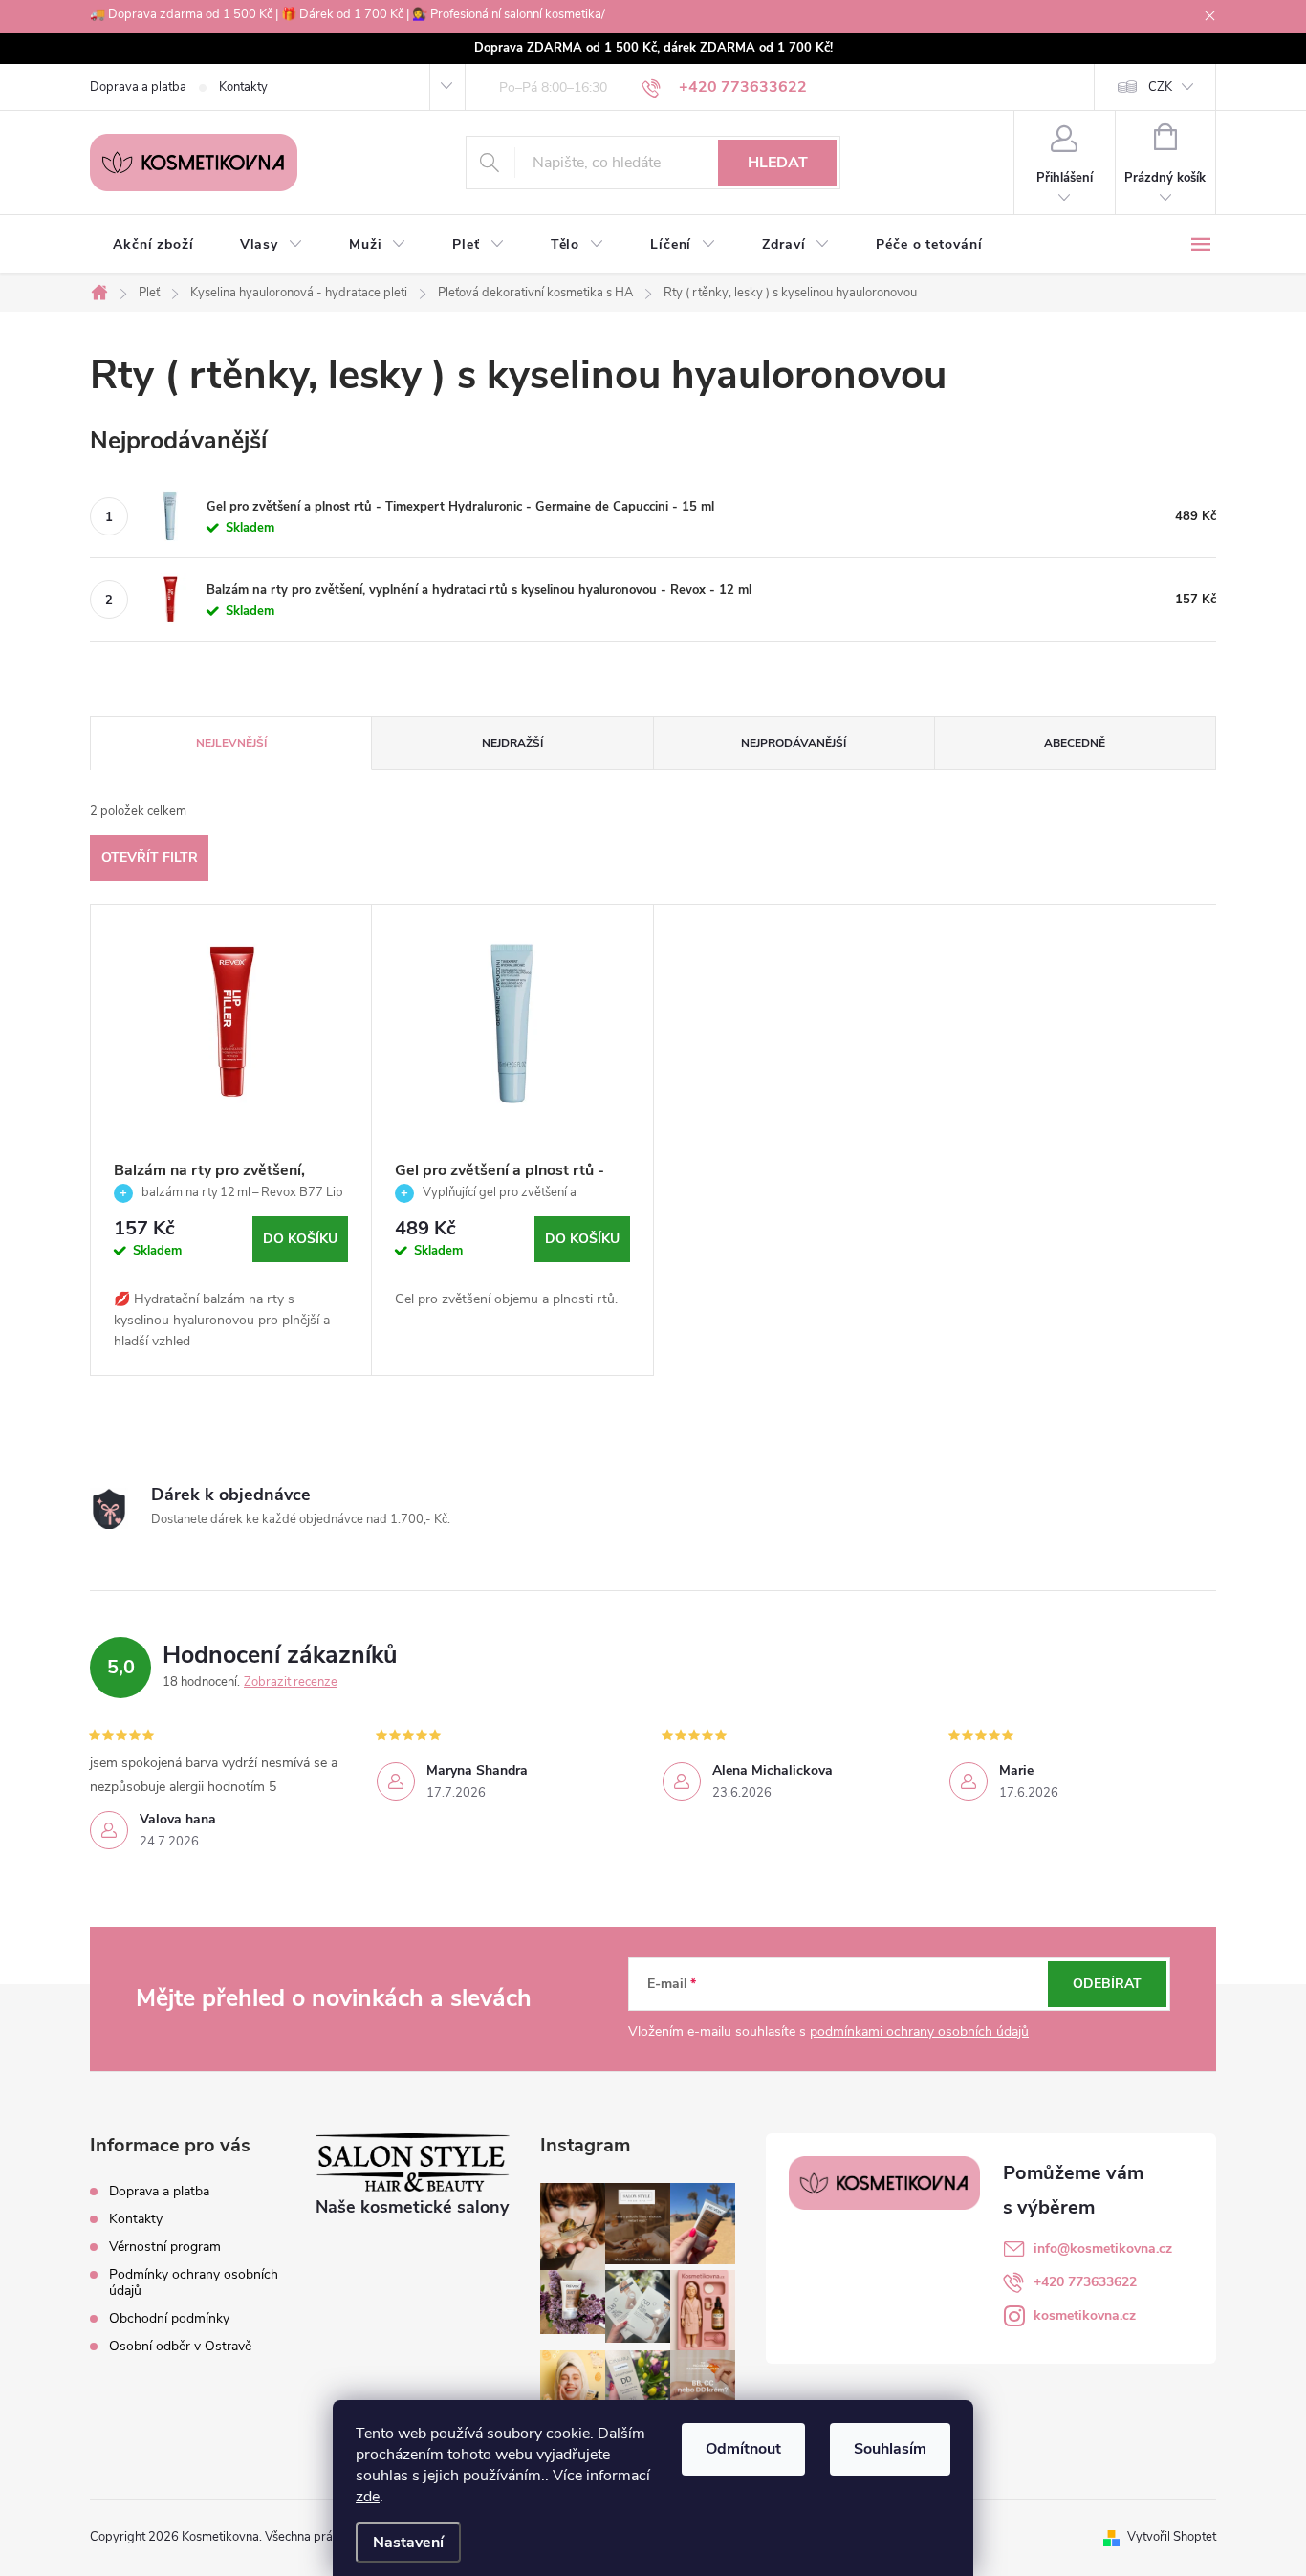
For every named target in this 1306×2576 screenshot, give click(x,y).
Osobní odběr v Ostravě (180, 2346)
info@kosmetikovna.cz (1103, 2249)
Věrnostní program (165, 2247)
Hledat (778, 163)
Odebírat (1107, 1984)
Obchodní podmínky (169, 2318)
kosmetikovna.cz (1085, 2315)
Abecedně (1075, 743)
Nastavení (408, 2543)
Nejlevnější (231, 743)
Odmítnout (743, 2449)
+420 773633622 (1085, 2282)
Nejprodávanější (794, 743)
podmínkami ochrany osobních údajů (919, 2031)
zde (368, 2497)
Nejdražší (512, 743)
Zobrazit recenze (291, 1682)
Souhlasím (890, 2449)
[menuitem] (153, 245)
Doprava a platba (138, 87)
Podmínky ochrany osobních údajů (194, 2282)
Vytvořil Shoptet (1172, 2537)
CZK (1160, 87)
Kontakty (243, 87)
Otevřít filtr (150, 857)
